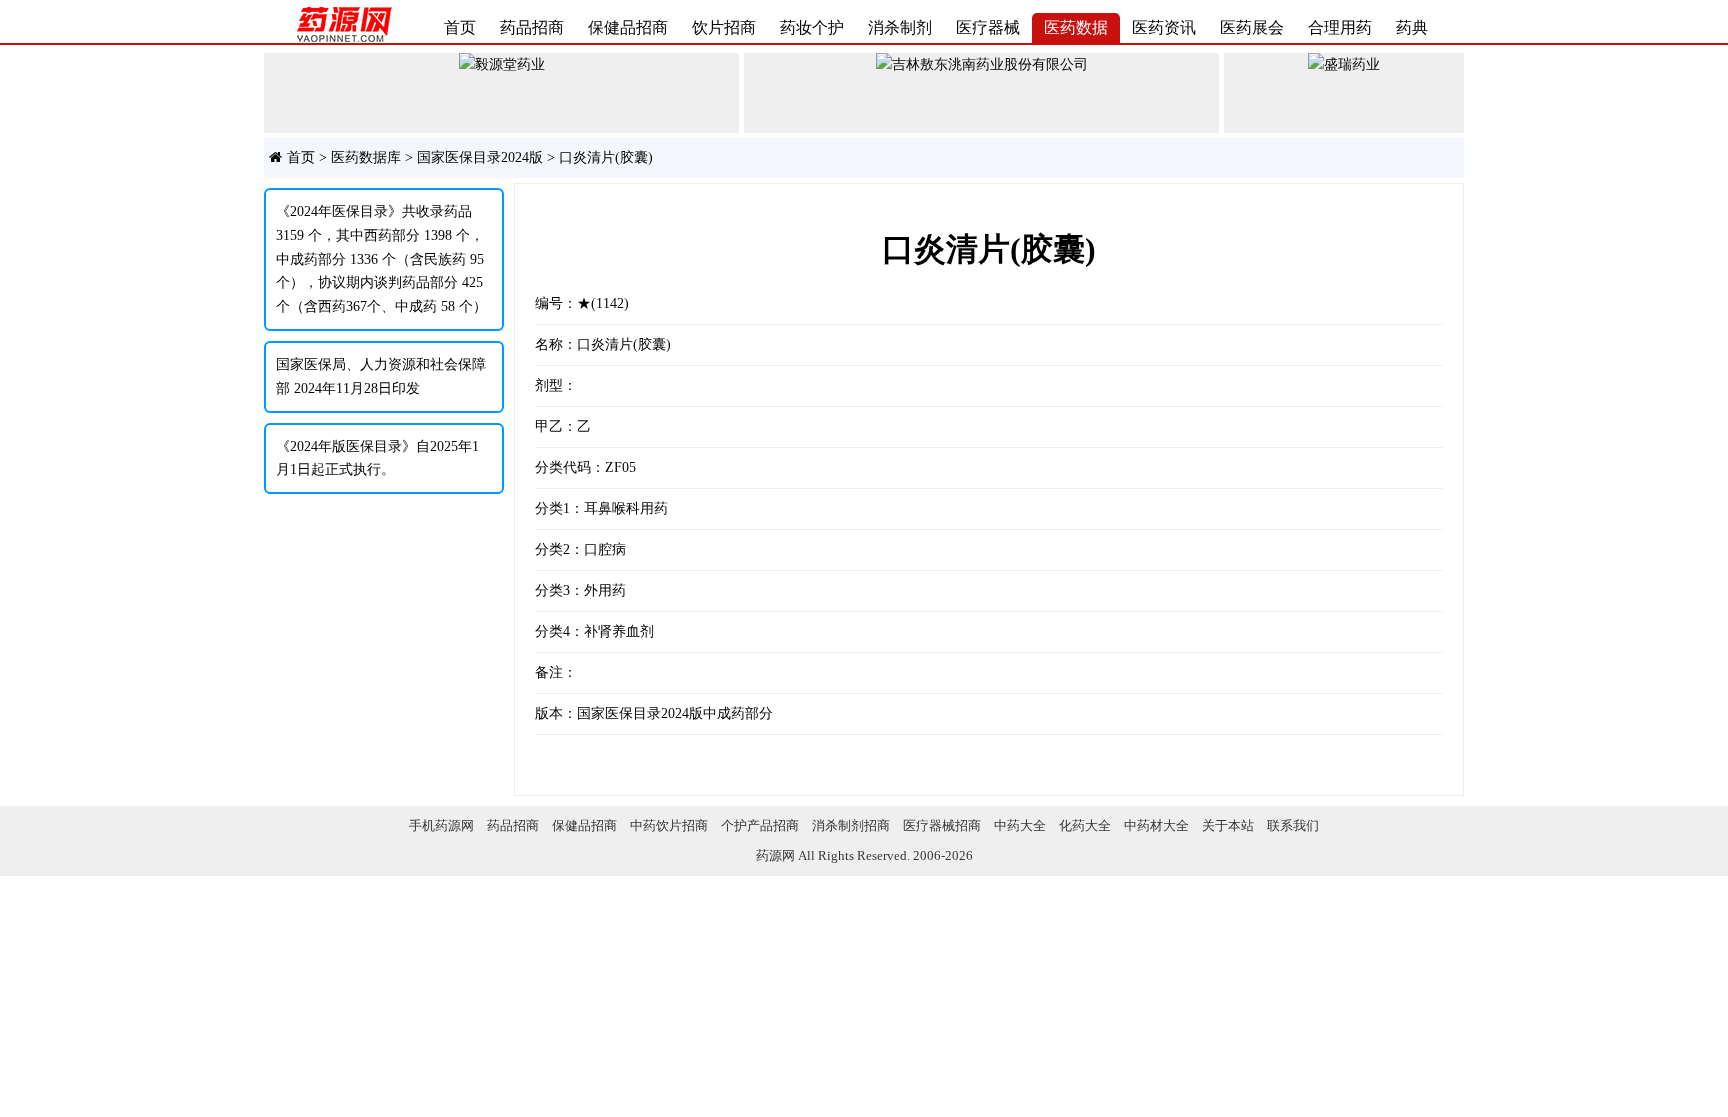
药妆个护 (812, 27)
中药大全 (1020, 825)
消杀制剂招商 (851, 825)
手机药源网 (441, 825)
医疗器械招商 (942, 825)
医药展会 (1252, 27)
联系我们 (1293, 825)
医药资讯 (1164, 27)
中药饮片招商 (669, 825)
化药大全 (1085, 825)
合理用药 (1340, 27)
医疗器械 (988, 27)
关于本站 (1228, 825)
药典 (1412, 27)
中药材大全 (1156, 825)
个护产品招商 (760, 825)
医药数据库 (366, 157)
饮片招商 (724, 27)
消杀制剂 (900, 27)
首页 (460, 27)
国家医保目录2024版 (480, 157)
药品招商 (532, 27)
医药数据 (1076, 27)
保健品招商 (628, 27)
